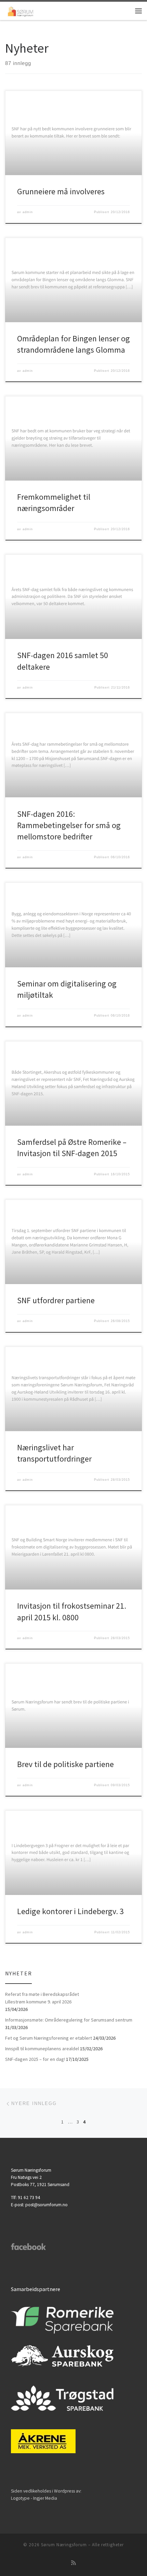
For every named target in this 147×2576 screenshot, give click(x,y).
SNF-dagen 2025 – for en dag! (35, 2059)
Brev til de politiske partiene (65, 1764)
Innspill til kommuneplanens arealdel (42, 2049)
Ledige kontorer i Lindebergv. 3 (70, 1911)
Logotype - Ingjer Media (34, 2498)
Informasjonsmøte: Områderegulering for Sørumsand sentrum (69, 2020)
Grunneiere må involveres (61, 191)
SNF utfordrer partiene (56, 1300)
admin (28, 212)
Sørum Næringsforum (64, 2545)
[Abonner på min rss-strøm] (73, 2563)
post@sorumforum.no (46, 2205)
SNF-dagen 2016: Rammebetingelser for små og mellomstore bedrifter (69, 825)
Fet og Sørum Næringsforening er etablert (49, 2038)
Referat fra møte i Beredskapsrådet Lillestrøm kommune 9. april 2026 (42, 1998)
